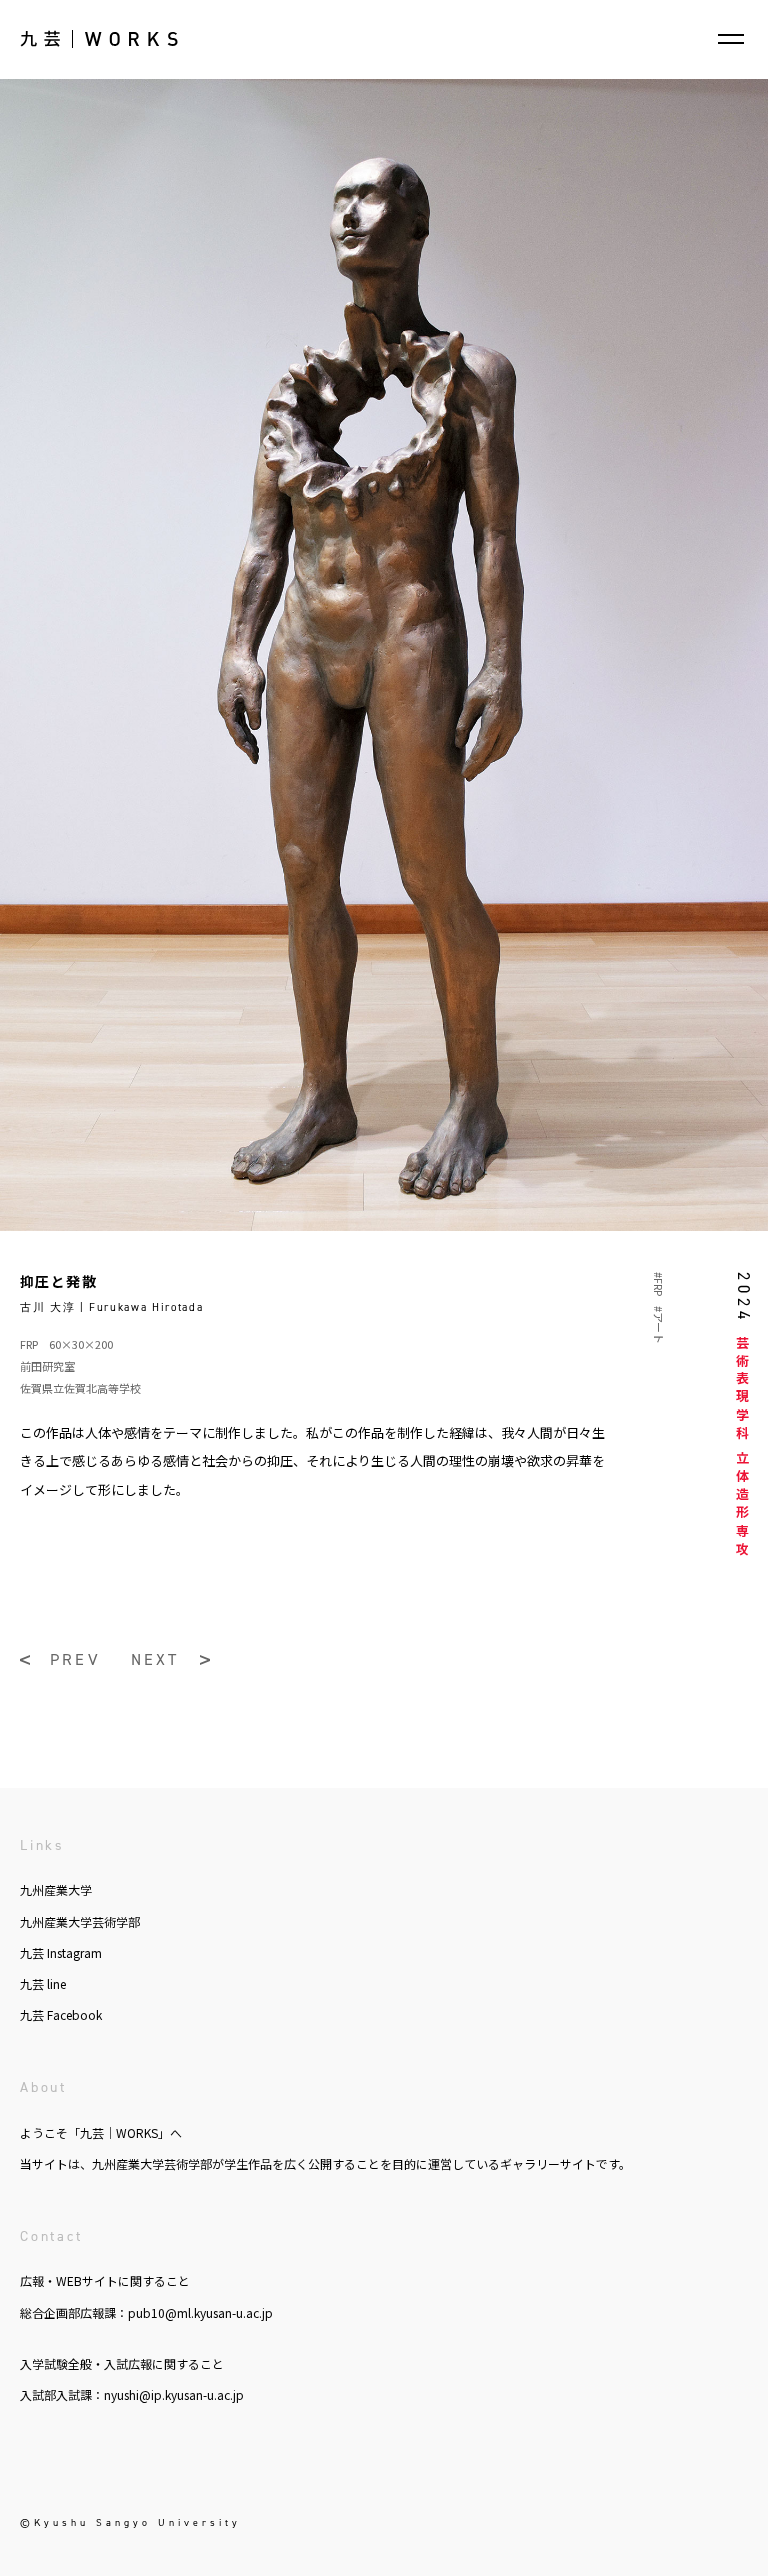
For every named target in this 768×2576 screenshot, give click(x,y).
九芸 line (43, 1983)
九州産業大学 (56, 1889)
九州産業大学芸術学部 (80, 1921)
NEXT (155, 1660)
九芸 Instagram (61, 1952)
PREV (75, 1660)
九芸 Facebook (61, 2014)
